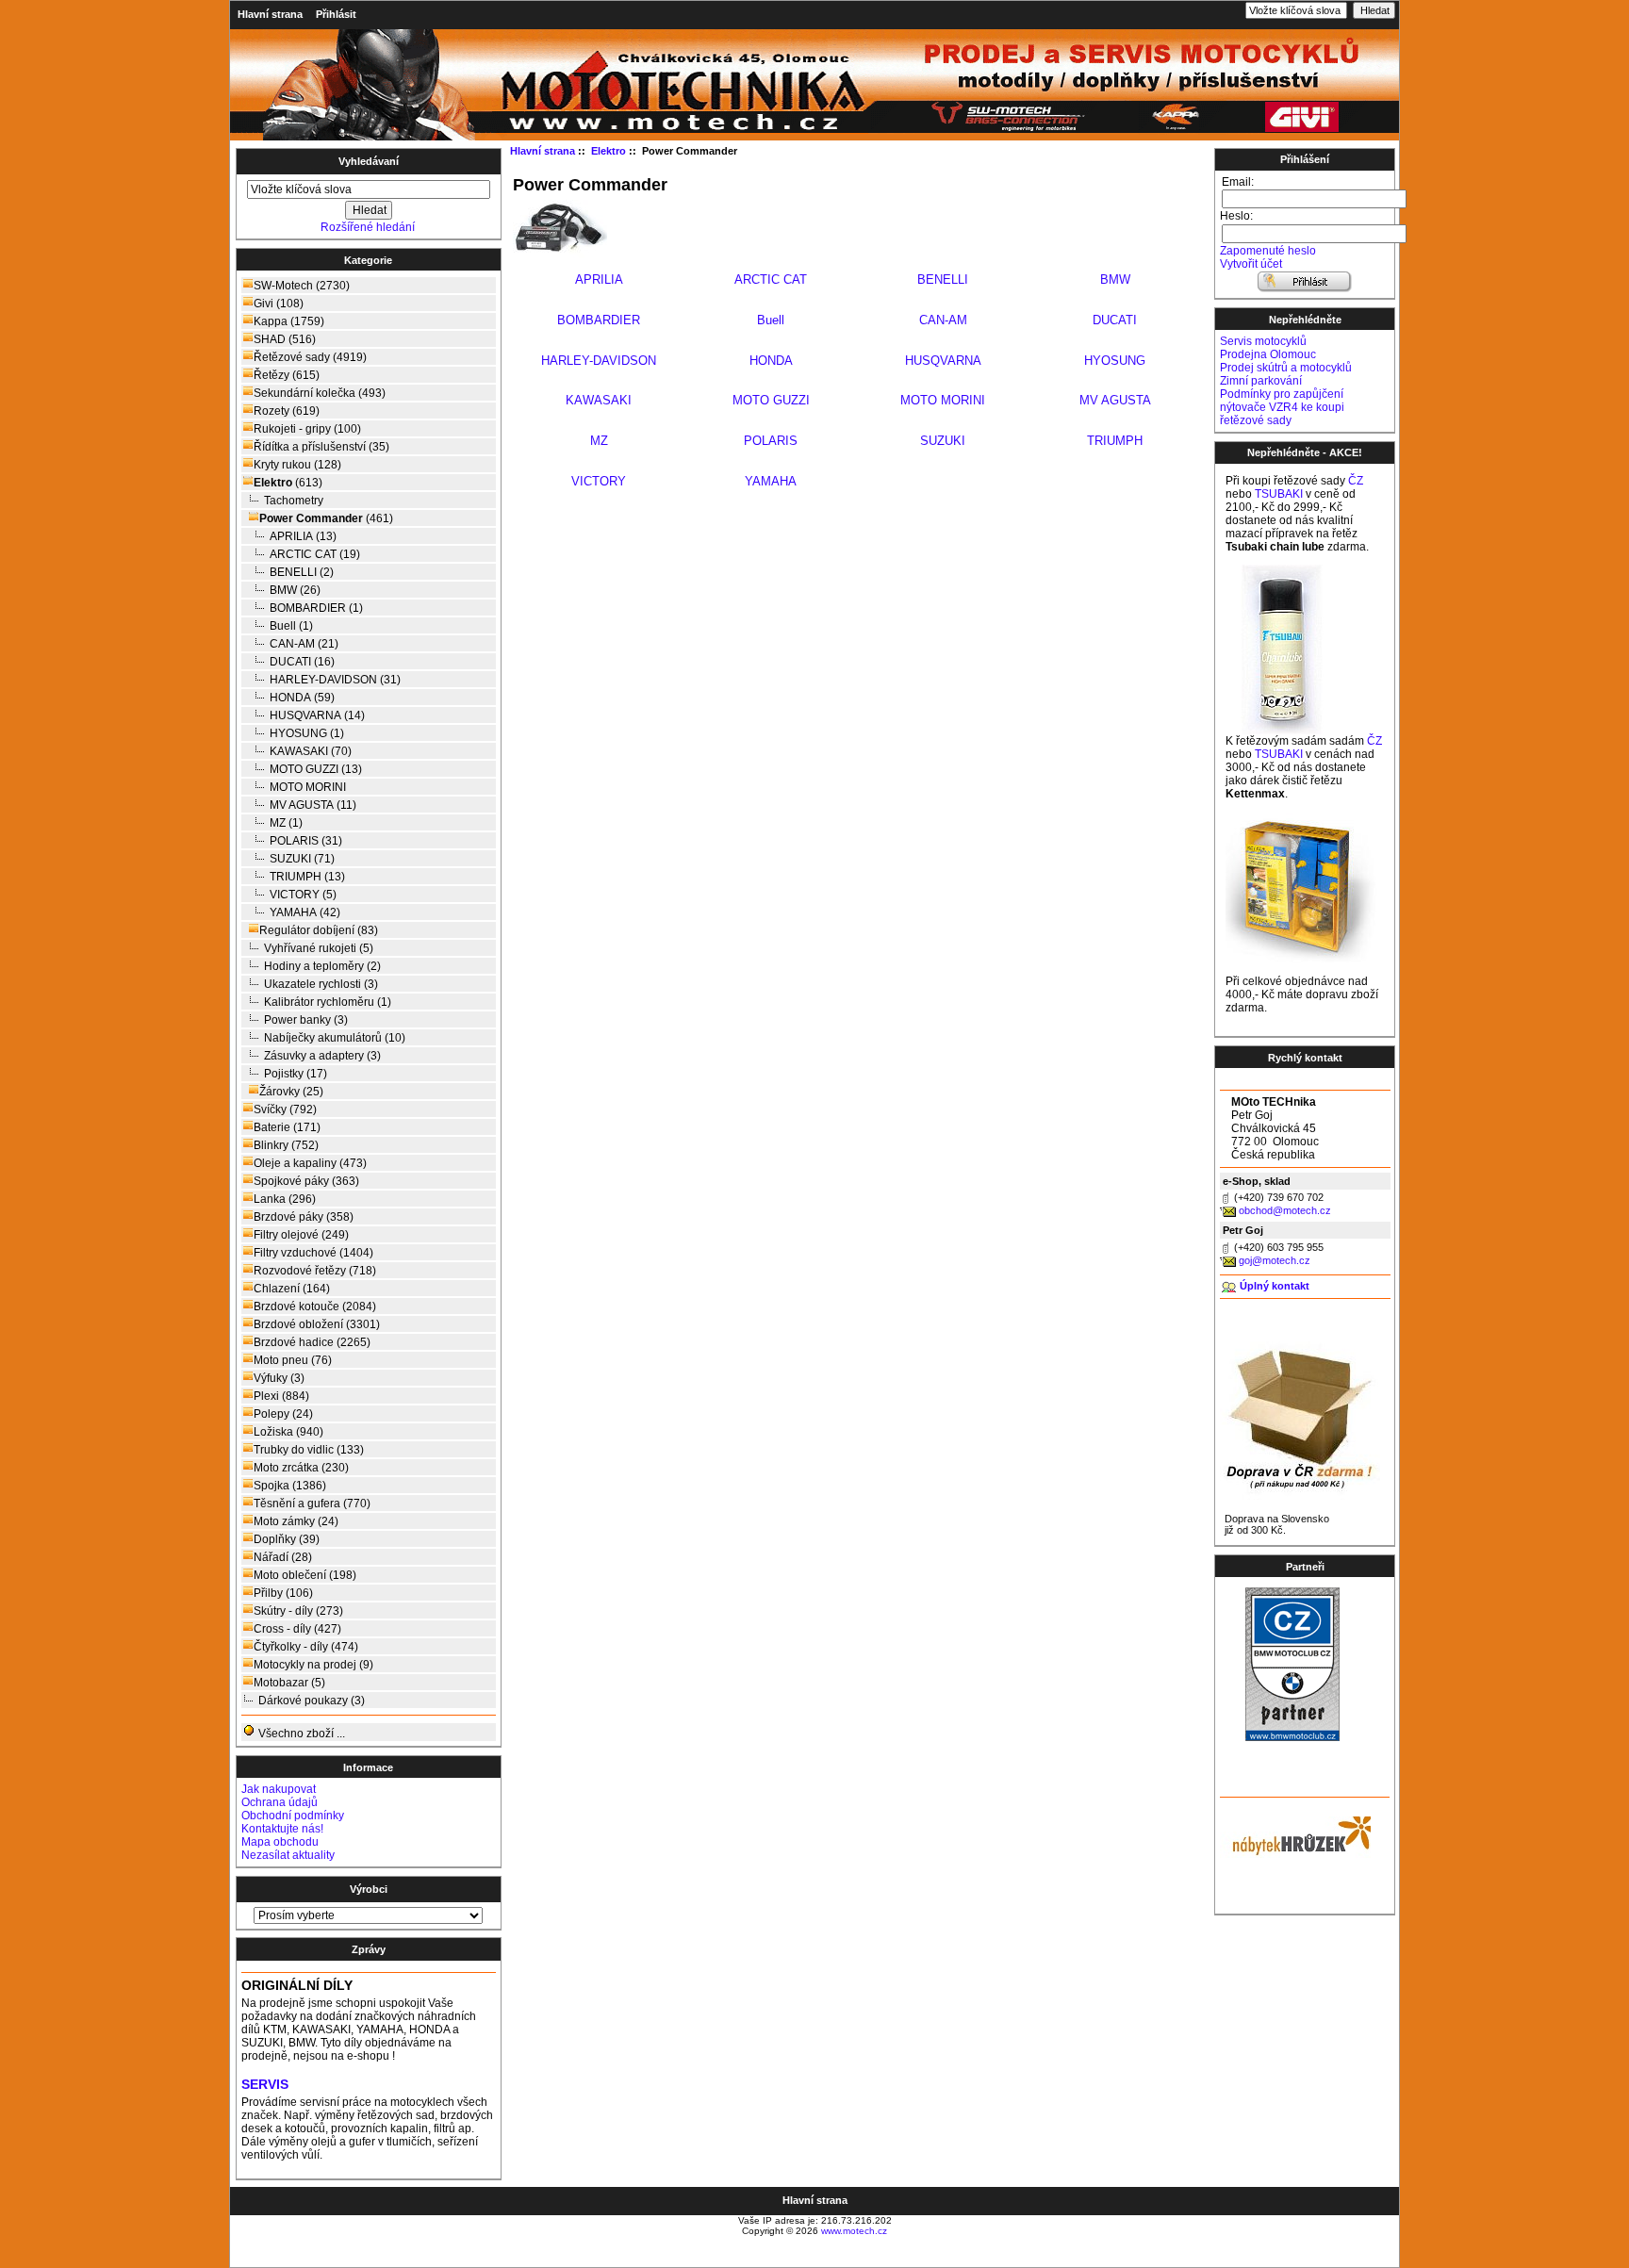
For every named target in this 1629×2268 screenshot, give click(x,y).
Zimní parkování (1261, 381)
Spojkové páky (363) (306, 1181)
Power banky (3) (306, 1020)
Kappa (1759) (289, 321)
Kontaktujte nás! (282, 1829)
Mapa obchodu (280, 1842)
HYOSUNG (1115, 361)
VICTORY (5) (303, 895)
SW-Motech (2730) (302, 286)
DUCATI (1115, 320)
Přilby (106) (283, 1593)
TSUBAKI (1279, 494)
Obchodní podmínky (293, 1816)
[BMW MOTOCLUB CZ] (1292, 1737)
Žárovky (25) (291, 1092)
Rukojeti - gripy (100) (307, 429)
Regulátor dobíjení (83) (319, 930)
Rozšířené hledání (368, 227)
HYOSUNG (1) (307, 733)
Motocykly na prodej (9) (313, 1665)
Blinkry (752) (286, 1145)
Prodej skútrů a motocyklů (1286, 368)
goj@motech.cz (1275, 1260)
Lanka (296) (285, 1199)
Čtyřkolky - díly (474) (306, 1647)
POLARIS (771, 441)
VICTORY (599, 481)
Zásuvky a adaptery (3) (322, 1056)
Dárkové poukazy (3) (312, 1701)
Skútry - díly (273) (298, 1611)
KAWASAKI (599, 400)
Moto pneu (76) (293, 1360)
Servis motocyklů (1263, 341)
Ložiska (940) (288, 1432)
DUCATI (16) (302, 662)
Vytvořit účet (1251, 264)
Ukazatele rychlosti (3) (321, 984)
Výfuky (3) (279, 1378)
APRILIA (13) (303, 536)
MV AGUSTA (1115, 400)
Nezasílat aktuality (288, 1855)
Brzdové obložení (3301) (317, 1324)
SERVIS (265, 2085)
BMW (1115, 279)
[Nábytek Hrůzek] (1295, 1833)
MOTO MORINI (308, 787)
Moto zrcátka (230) (301, 1468)
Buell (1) (291, 626)
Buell (771, 320)
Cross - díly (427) (297, 1629)
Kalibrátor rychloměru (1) (328, 1002)
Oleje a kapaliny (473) (310, 1163)
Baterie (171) (287, 1127)
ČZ (1356, 481)
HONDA (771, 361)
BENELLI (943, 279)
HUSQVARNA (943, 361)
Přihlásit (336, 14)
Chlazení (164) (292, 1289)
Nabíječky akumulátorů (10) (335, 1038)
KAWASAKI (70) (311, 751)
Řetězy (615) (287, 375)
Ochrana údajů (280, 1802)
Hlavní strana (270, 14)
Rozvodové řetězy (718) (315, 1271)
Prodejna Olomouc (1268, 354)
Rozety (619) (287, 411)
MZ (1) (286, 823)
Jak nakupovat (279, 1789)
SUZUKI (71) (302, 859)
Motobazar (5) (289, 1683)
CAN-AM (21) (304, 644)
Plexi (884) (281, 1396)
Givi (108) (279, 304)
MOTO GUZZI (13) (316, 769)
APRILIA (599, 279)
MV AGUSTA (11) (313, 805)
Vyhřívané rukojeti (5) (319, 948)
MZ (599, 441)
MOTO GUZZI (771, 400)
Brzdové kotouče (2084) (315, 1307)
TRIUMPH (1115, 441)
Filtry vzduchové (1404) (313, 1253)
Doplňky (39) (287, 1539)
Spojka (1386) (290, 1486)
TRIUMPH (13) (307, 877)
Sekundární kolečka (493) (320, 393)
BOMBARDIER (599, 320)
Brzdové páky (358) (304, 1217)
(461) (326, 518)
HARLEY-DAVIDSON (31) (335, 680)
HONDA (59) (302, 698)
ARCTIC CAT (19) (315, 554)
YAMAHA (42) (305, 912)
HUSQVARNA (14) (317, 715)
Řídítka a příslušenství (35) (321, 447)
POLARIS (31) (306, 841)
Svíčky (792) (285, 1109)
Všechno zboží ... (300, 1734)
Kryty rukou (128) (297, 465)
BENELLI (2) (302, 572)
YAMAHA (771, 481)
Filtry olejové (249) (301, 1235)
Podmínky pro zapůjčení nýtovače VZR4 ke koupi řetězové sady (1282, 407)
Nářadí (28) (283, 1557)
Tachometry (294, 501)
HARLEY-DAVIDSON (599, 361)
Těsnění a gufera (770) (312, 1504)
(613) (288, 483)
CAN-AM (943, 320)
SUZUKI (943, 441)
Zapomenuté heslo (1268, 251)
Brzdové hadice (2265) (312, 1342)
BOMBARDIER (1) (316, 608)
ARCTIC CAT (771, 279)
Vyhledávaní (369, 161)
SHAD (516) (285, 339)
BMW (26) (295, 590)
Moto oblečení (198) (305, 1575)
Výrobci (369, 1889)
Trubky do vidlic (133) (309, 1450)
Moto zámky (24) (296, 1521)
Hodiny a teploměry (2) (322, 966)
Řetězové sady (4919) (310, 357)
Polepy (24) (283, 1414)
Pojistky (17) (296, 1074)
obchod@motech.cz (1285, 1210)
